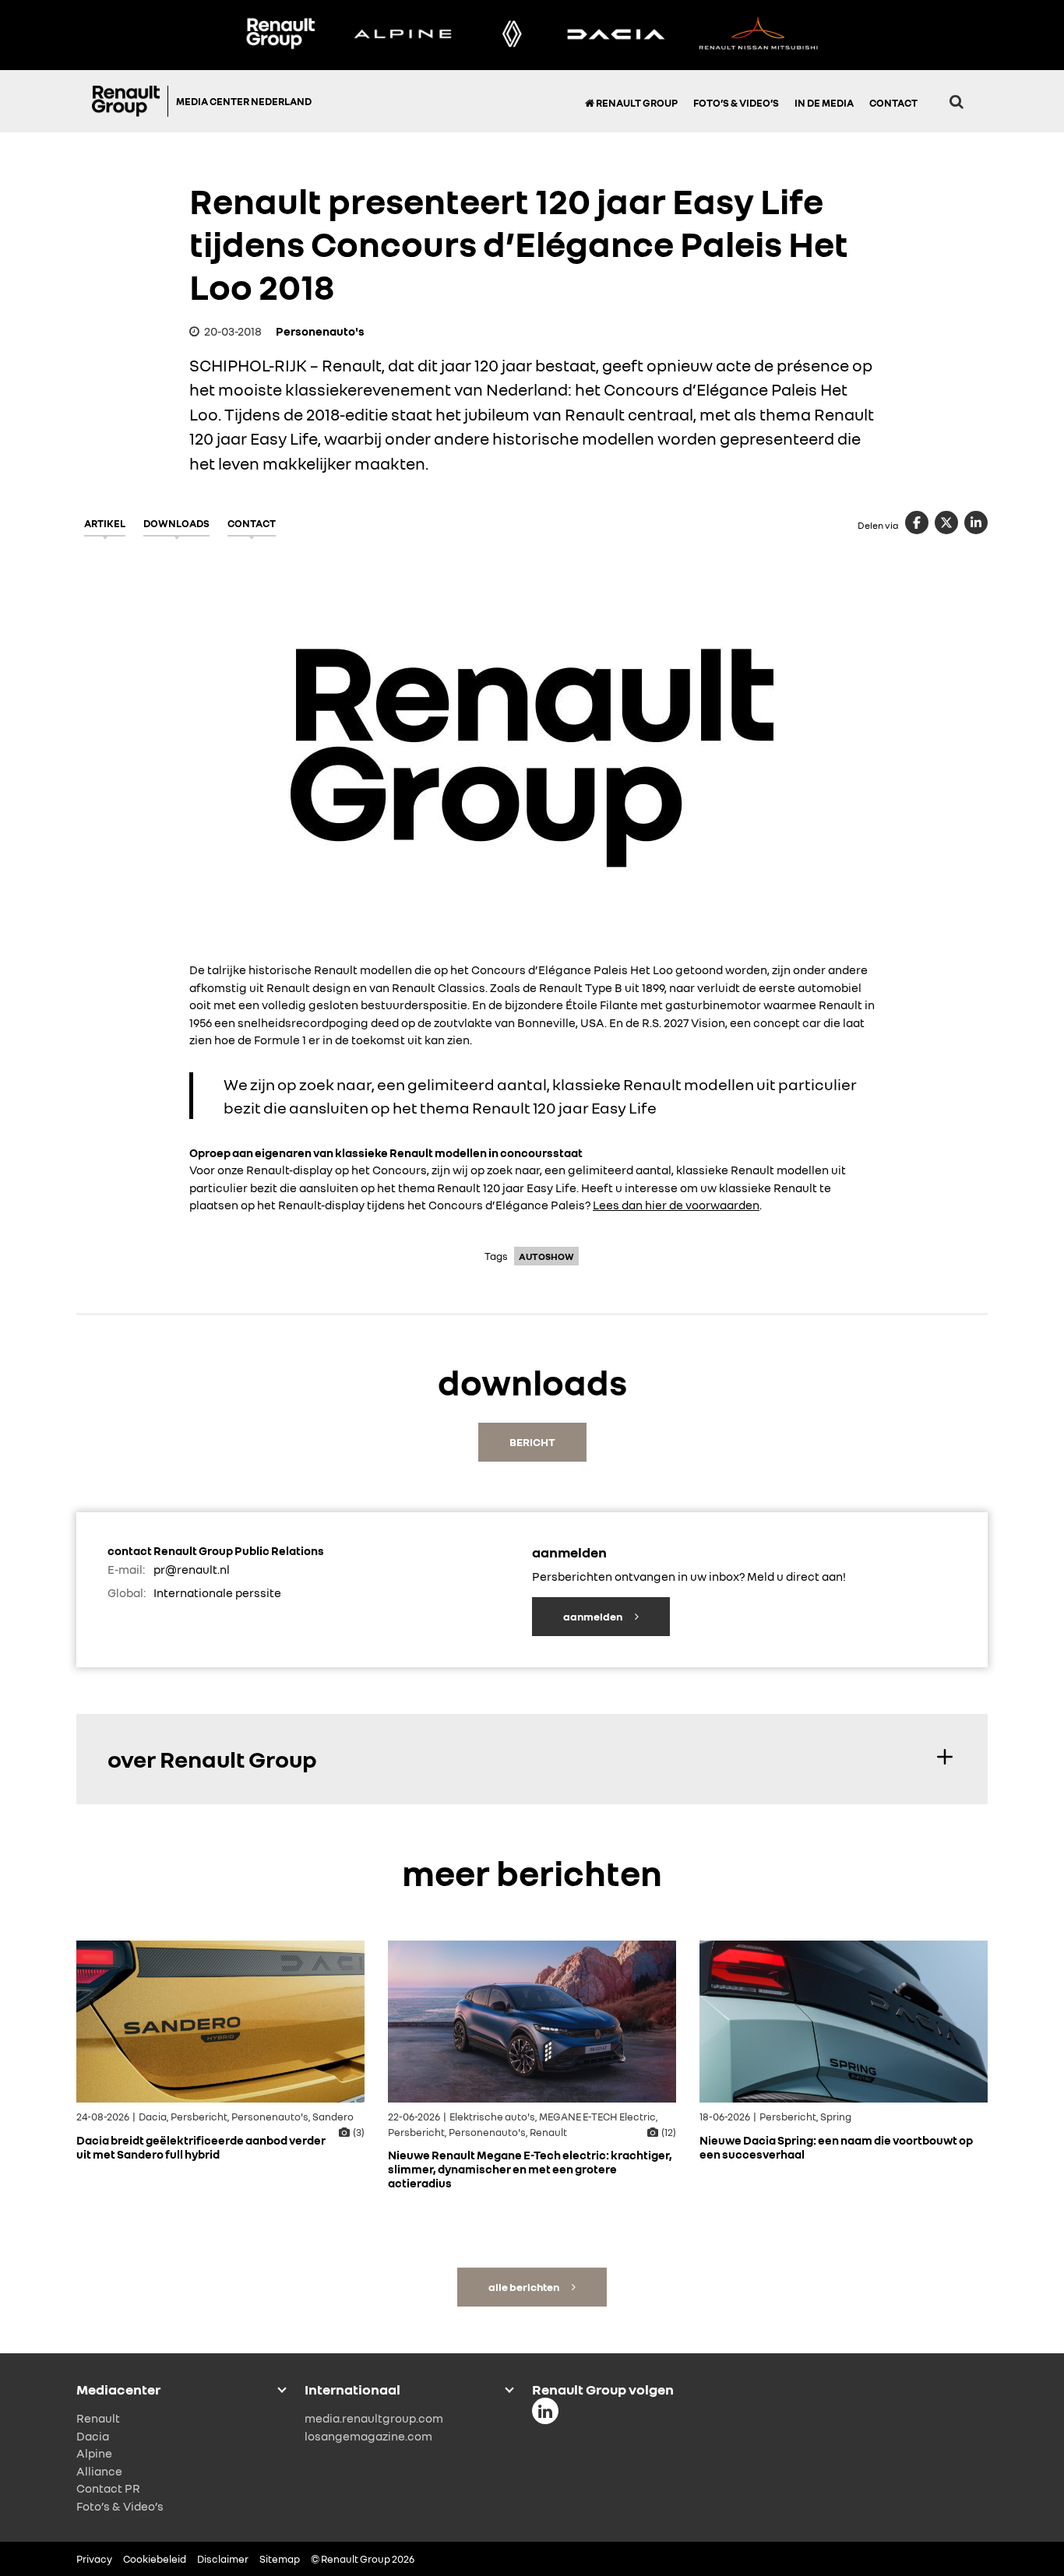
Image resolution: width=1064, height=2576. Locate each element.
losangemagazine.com (368, 2436)
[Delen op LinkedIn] (976, 523)
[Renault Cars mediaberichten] (512, 35)
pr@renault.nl (192, 1569)
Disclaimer (223, 2559)
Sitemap (280, 2559)
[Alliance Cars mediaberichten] (759, 35)
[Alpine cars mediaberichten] (403, 35)
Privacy (94, 2559)
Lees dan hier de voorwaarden (676, 1205)
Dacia (93, 2436)
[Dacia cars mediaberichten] (616, 35)
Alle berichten (525, 2287)
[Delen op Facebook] (917, 523)
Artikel (105, 523)
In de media (824, 103)
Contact (893, 103)
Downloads (176, 523)
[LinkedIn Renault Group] (545, 2411)
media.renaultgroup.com (374, 2418)
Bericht (532, 1442)
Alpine (94, 2453)
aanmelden (594, 1616)
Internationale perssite (217, 1592)
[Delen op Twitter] (946, 523)
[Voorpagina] (130, 101)
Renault (98, 2418)
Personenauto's (320, 331)
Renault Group (636, 103)
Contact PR (108, 2488)
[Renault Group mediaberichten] (280, 35)
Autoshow (546, 1256)
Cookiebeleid (155, 2559)
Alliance (99, 2471)
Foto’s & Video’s (736, 103)
